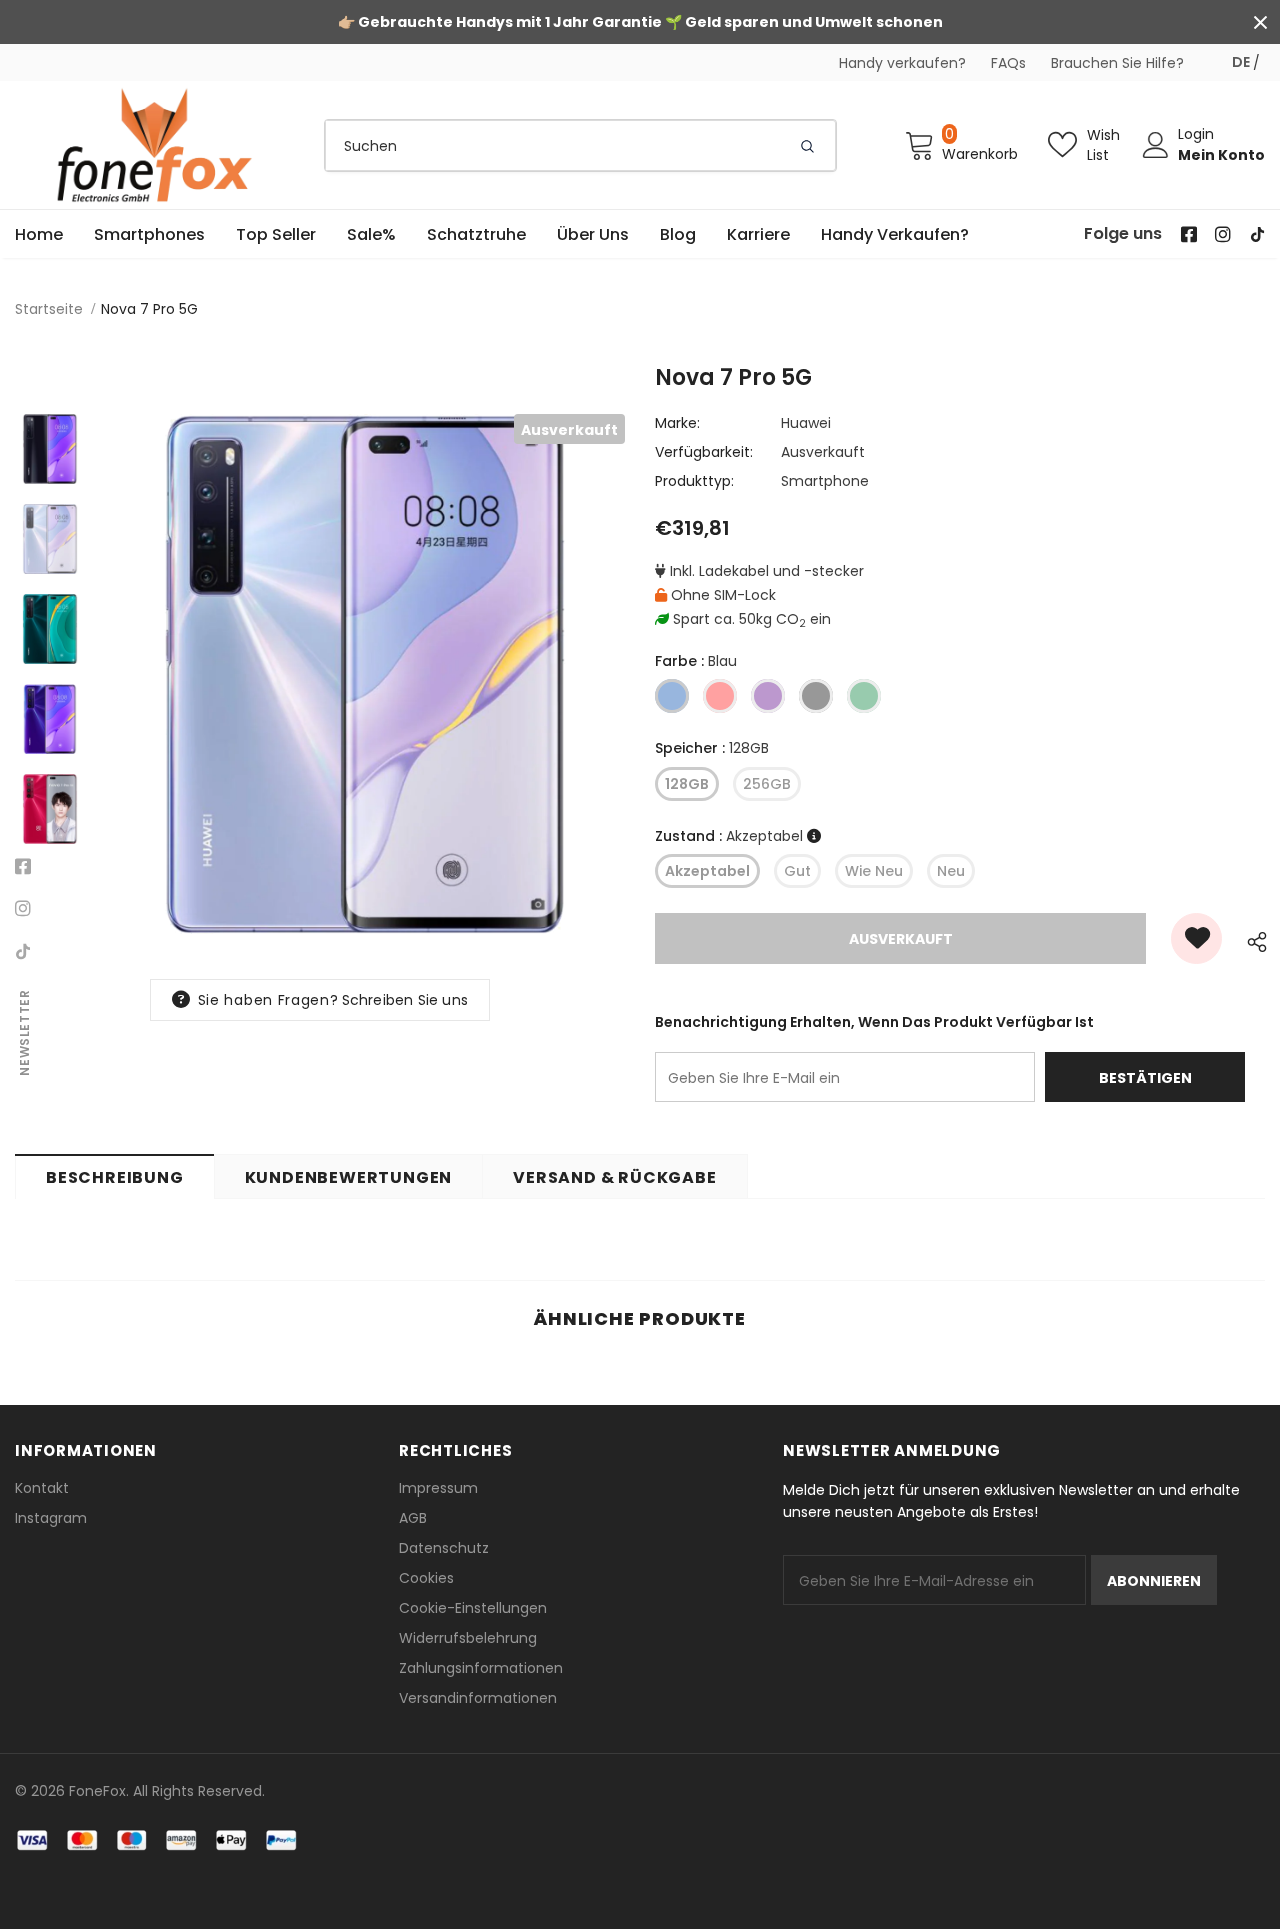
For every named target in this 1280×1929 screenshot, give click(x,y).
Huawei (806, 423)
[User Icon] (1156, 145)
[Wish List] (1196, 938)
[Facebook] (23, 867)
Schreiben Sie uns (405, 1000)
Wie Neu (874, 871)
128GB (687, 784)
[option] (365, 674)
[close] (1260, 22)
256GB (767, 784)
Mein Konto (1221, 155)
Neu (951, 871)
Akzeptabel (707, 871)
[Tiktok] (23, 951)
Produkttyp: (694, 481)
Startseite (49, 309)
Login (1196, 134)
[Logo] (155, 145)
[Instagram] (23, 909)
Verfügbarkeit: (704, 452)
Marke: (677, 423)
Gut (797, 871)
